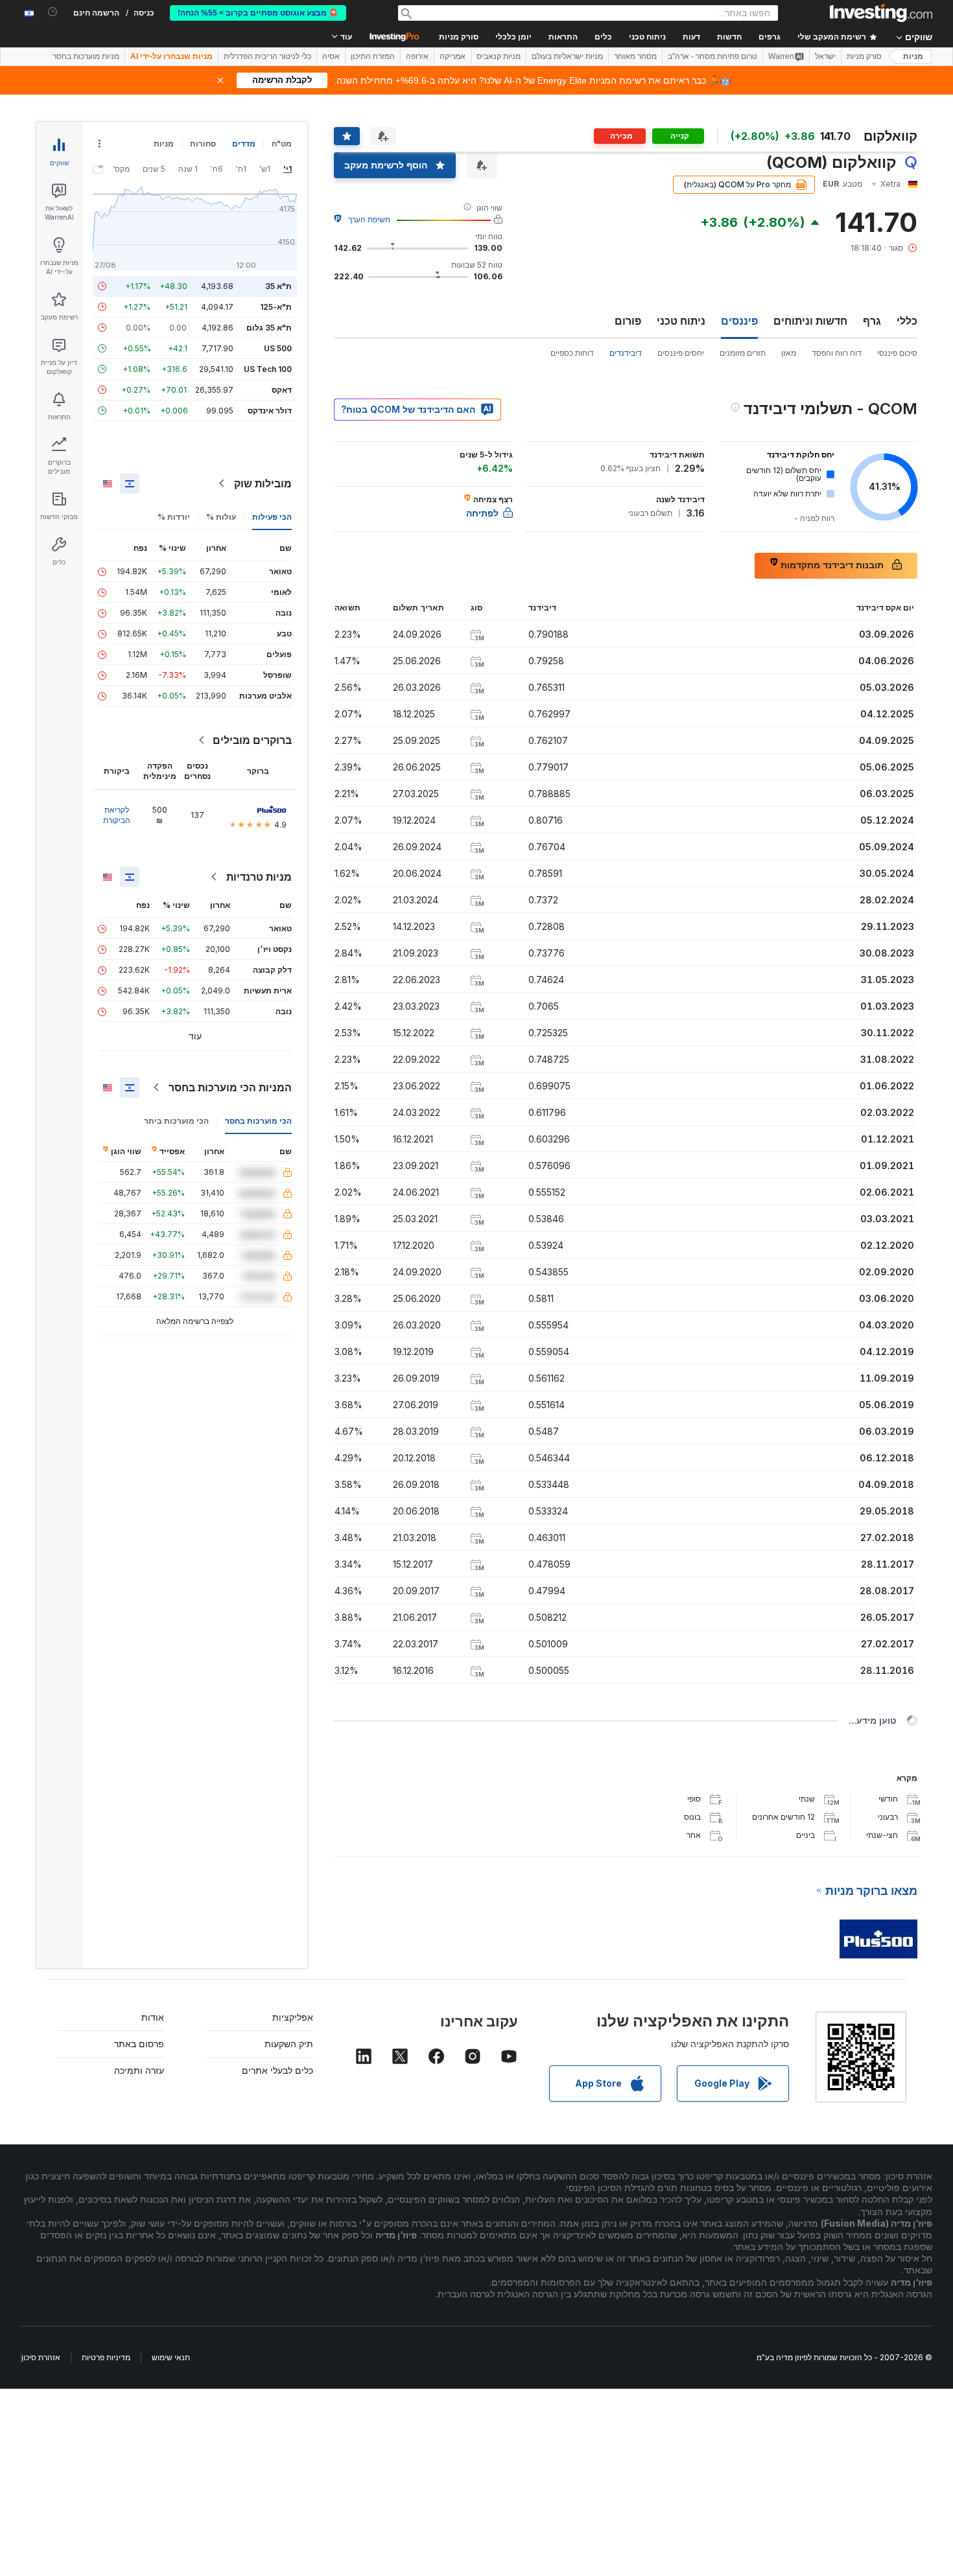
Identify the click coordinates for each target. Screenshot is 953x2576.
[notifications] (53, 12)
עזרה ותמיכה (139, 2070)
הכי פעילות (272, 517)
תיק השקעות (289, 2044)
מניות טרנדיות (259, 877)
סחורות (203, 144)
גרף (872, 321)
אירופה (417, 56)
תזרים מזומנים (743, 353)
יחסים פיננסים (681, 353)
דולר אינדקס (270, 411)
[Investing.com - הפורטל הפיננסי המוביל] (881, 13)
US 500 (278, 348)
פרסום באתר (139, 2044)
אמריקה (453, 56)
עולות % (221, 517)
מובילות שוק (263, 483)
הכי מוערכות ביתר (176, 1121)
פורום (628, 321)
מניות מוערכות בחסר (86, 56)
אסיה (331, 56)
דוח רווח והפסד (837, 353)
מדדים (244, 144)
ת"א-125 (276, 307)
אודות (153, 2017)
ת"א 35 (278, 286)
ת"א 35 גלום (269, 328)
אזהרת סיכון (41, 2357)
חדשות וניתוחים (810, 321)
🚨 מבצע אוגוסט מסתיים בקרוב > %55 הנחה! (258, 13)
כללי (907, 321)
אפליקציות (293, 2017)
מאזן (789, 353)
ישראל (825, 56)
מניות (913, 56)
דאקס (282, 390)
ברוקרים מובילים (252, 740)
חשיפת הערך (369, 219)
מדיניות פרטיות (106, 2357)
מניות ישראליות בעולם (567, 56)
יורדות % (174, 517)
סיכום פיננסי (897, 353)
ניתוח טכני (681, 321)
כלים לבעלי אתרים (277, 2070)
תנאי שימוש (171, 2357)
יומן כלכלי (513, 37)
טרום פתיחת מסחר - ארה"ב (712, 56)
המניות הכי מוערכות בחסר (230, 1087)
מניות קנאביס (499, 56)
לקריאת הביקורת (117, 815)
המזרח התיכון (373, 56)
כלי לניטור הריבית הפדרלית (267, 56)
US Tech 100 (268, 369)
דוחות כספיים (572, 353)
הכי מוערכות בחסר (258, 1121)
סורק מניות (459, 37)
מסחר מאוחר (635, 56)
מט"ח (282, 144)
